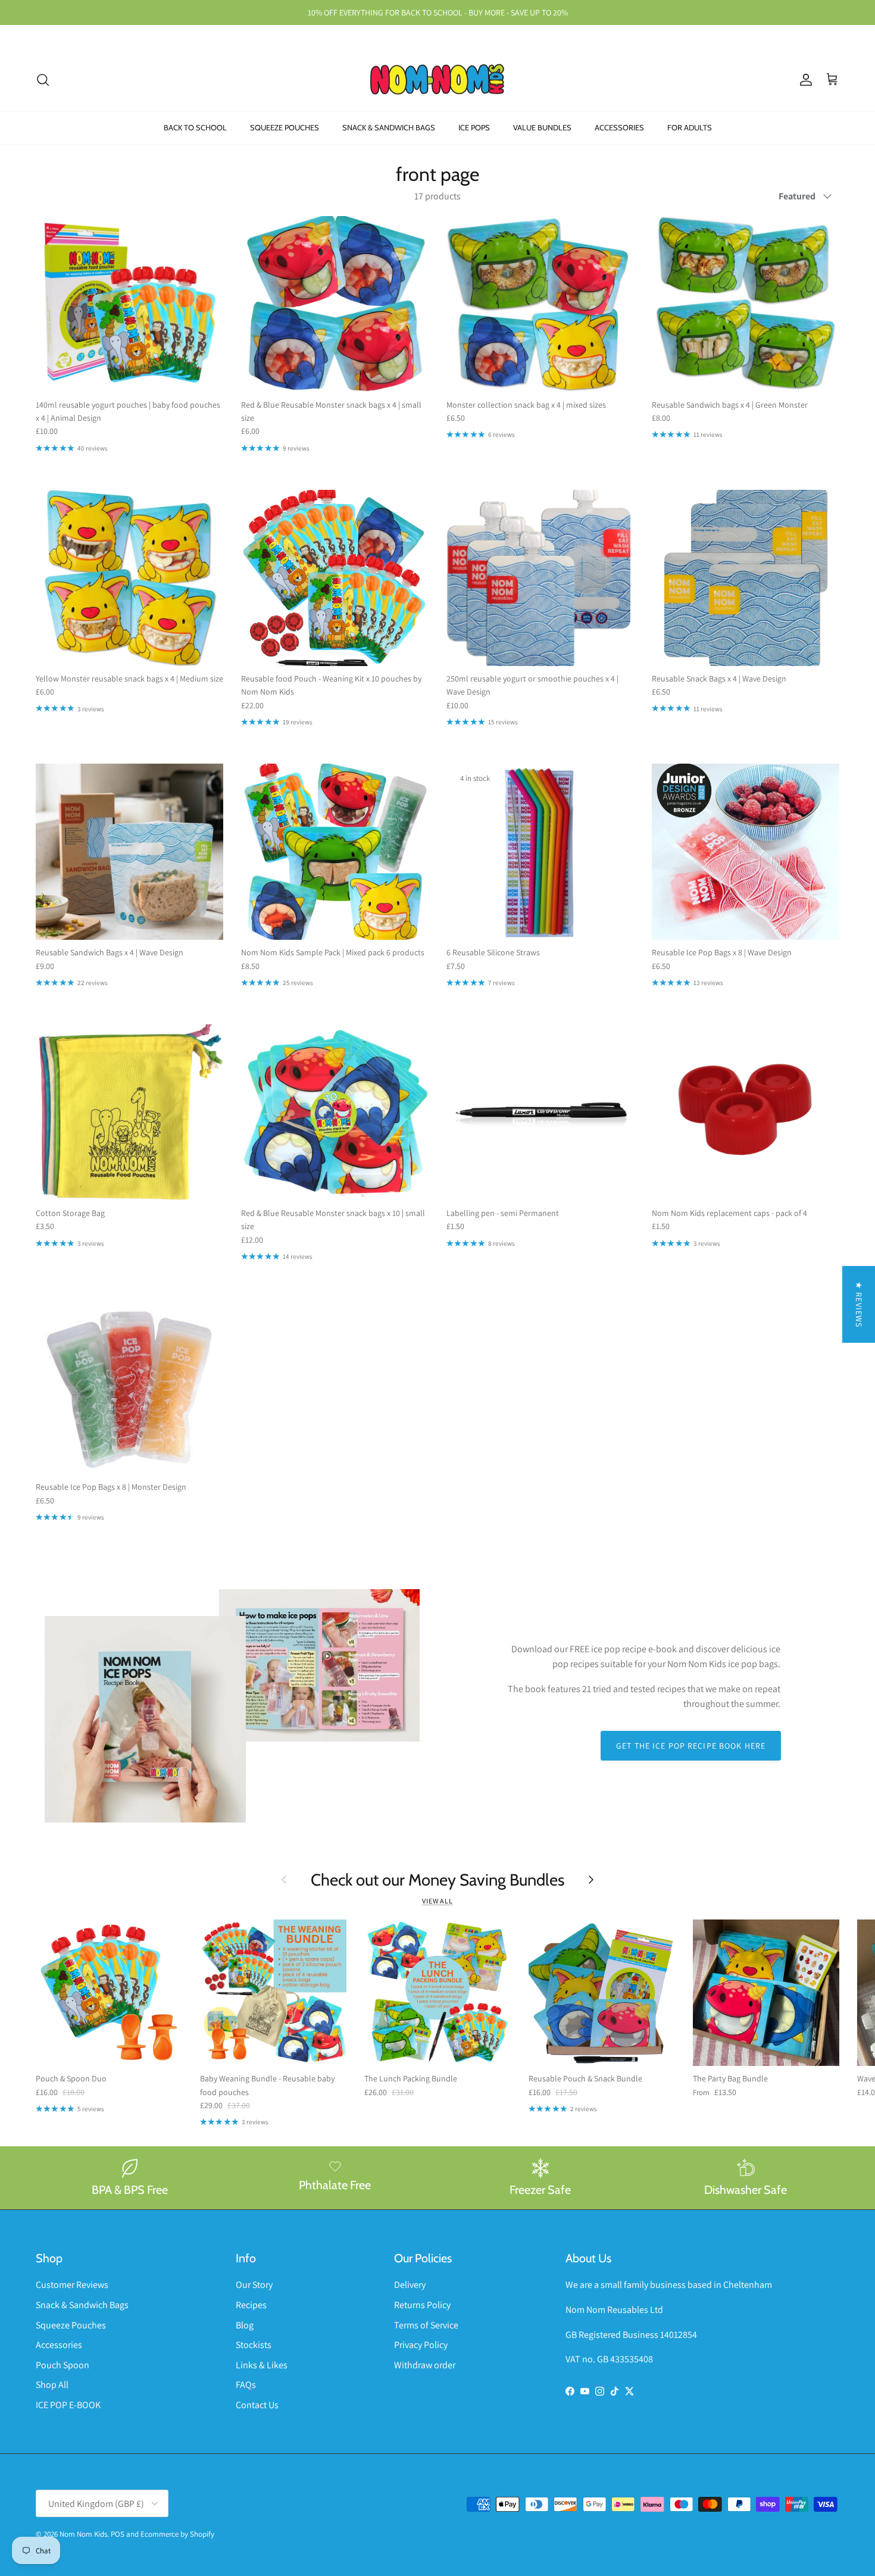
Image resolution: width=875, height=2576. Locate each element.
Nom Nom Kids (83, 2534)
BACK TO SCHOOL (195, 127)
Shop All (52, 2385)
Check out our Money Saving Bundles (437, 1880)
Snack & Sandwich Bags (82, 2305)
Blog (245, 2325)
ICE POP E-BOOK (68, 2405)
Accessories (59, 2345)
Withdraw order (425, 2365)
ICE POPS (474, 127)
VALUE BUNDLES (542, 127)
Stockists (254, 2345)
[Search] (43, 80)
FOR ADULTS (690, 127)
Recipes (251, 2305)
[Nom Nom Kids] (437, 80)
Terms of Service (426, 2325)
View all (438, 1901)
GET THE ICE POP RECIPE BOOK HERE (691, 1746)
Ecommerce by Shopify (177, 2534)
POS (118, 2534)
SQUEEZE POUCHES (285, 127)
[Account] (804, 80)
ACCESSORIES (619, 127)
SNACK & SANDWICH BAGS (389, 127)
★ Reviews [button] (859, 1304)
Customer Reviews (72, 2285)
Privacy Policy (421, 2345)
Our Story (254, 2285)
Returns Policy (422, 2305)
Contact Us (257, 2405)
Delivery (410, 2285)
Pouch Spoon (62, 2365)
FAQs (246, 2385)
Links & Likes (262, 2365)
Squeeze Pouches (71, 2325)
